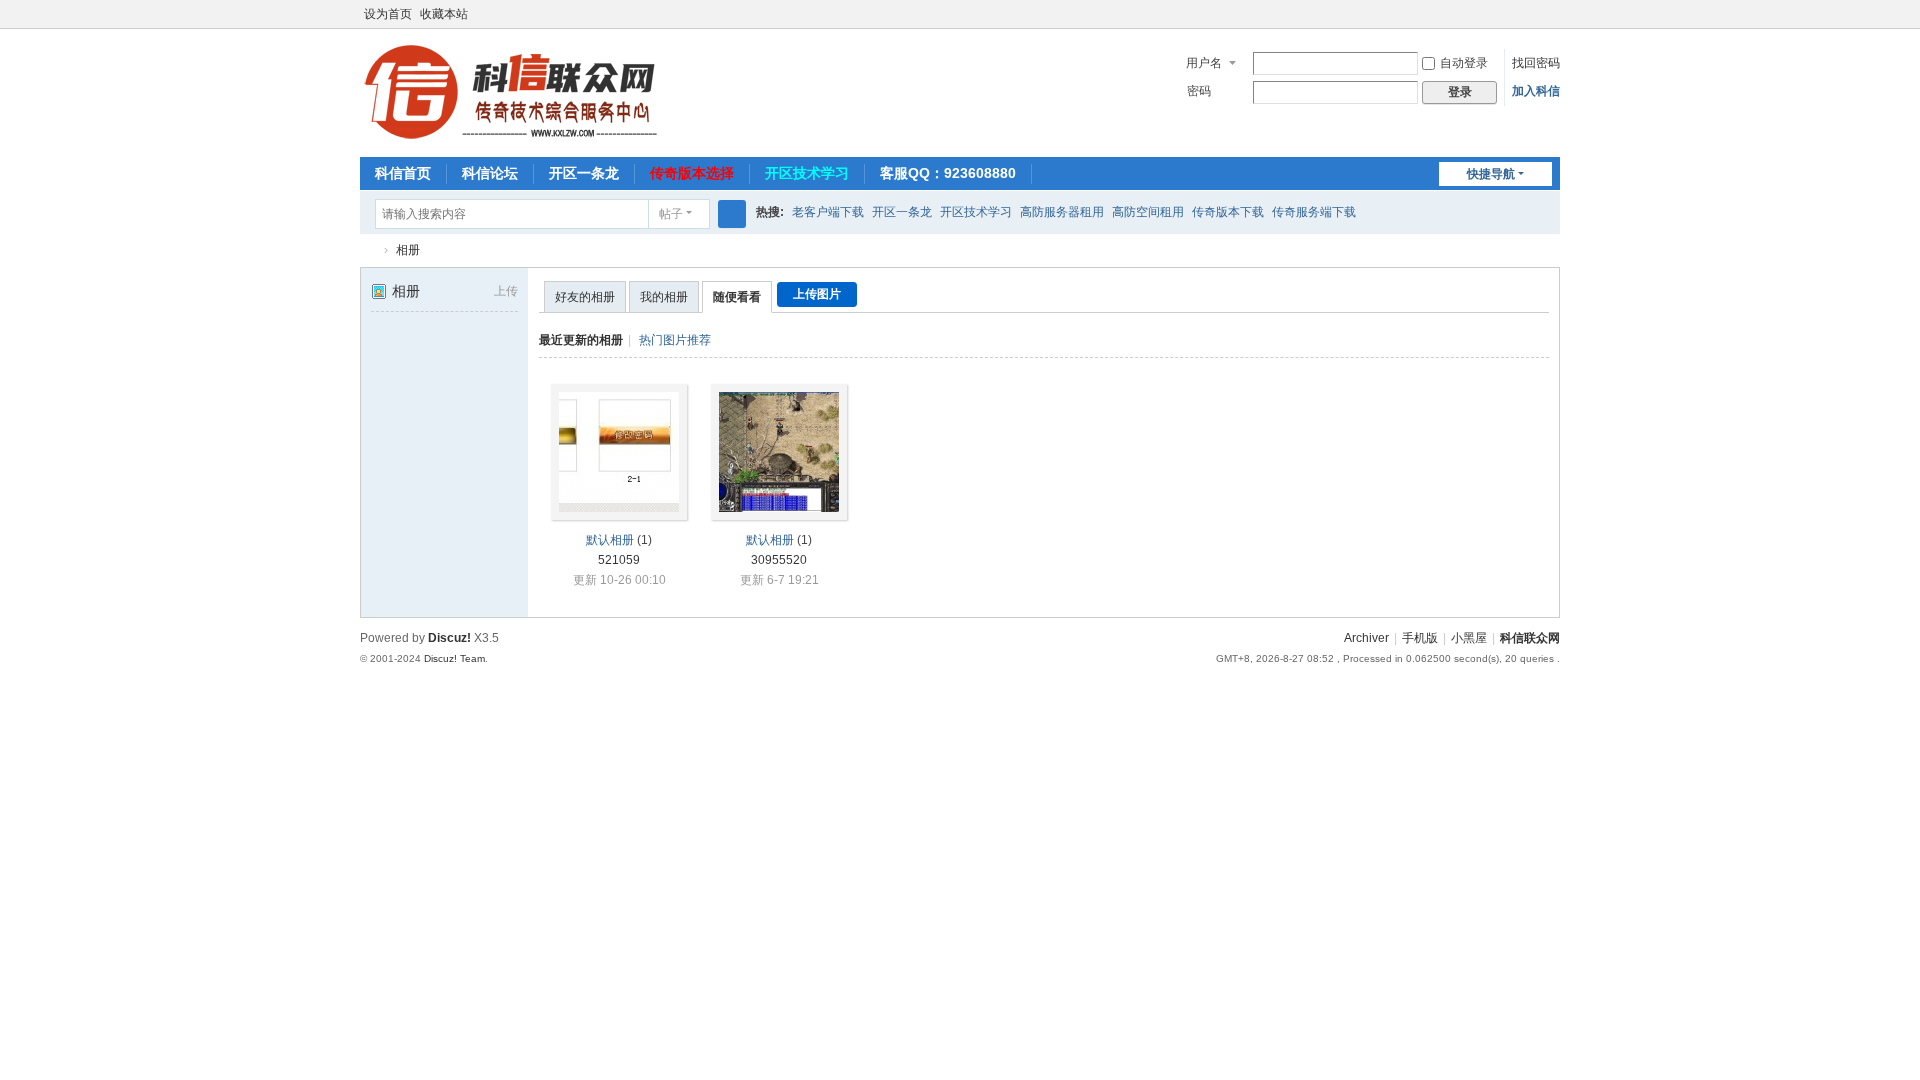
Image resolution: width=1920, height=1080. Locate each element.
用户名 (1204, 63)
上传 (506, 291)
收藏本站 (444, 14)
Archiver (1366, 638)
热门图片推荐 (675, 340)
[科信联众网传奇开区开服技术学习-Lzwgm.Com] (510, 91)
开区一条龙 (584, 173)
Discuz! (449, 638)
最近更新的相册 (581, 340)
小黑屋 (1469, 638)
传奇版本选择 (692, 173)
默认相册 (610, 540)
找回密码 (1536, 63)
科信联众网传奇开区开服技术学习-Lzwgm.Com (368, 250)
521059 (619, 560)
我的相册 (664, 297)
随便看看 (737, 297)
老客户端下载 (828, 212)
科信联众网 (1530, 638)
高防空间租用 (1148, 212)
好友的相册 (585, 297)
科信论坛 (490, 173)
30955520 (779, 560)
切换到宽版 (1551, 22)
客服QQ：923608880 (948, 173)
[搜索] (732, 214)
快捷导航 (1491, 174)
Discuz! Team (454, 658)
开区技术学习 (807, 173)
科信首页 (403, 173)
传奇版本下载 (1228, 212)
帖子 (671, 214)
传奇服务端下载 (1314, 212)
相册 (408, 250)
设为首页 (388, 14)
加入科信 (1536, 91)
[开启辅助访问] (1532, 14)
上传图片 (817, 294)
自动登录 (1464, 63)
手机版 (1420, 638)
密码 (1199, 91)
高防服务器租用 (1062, 212)
